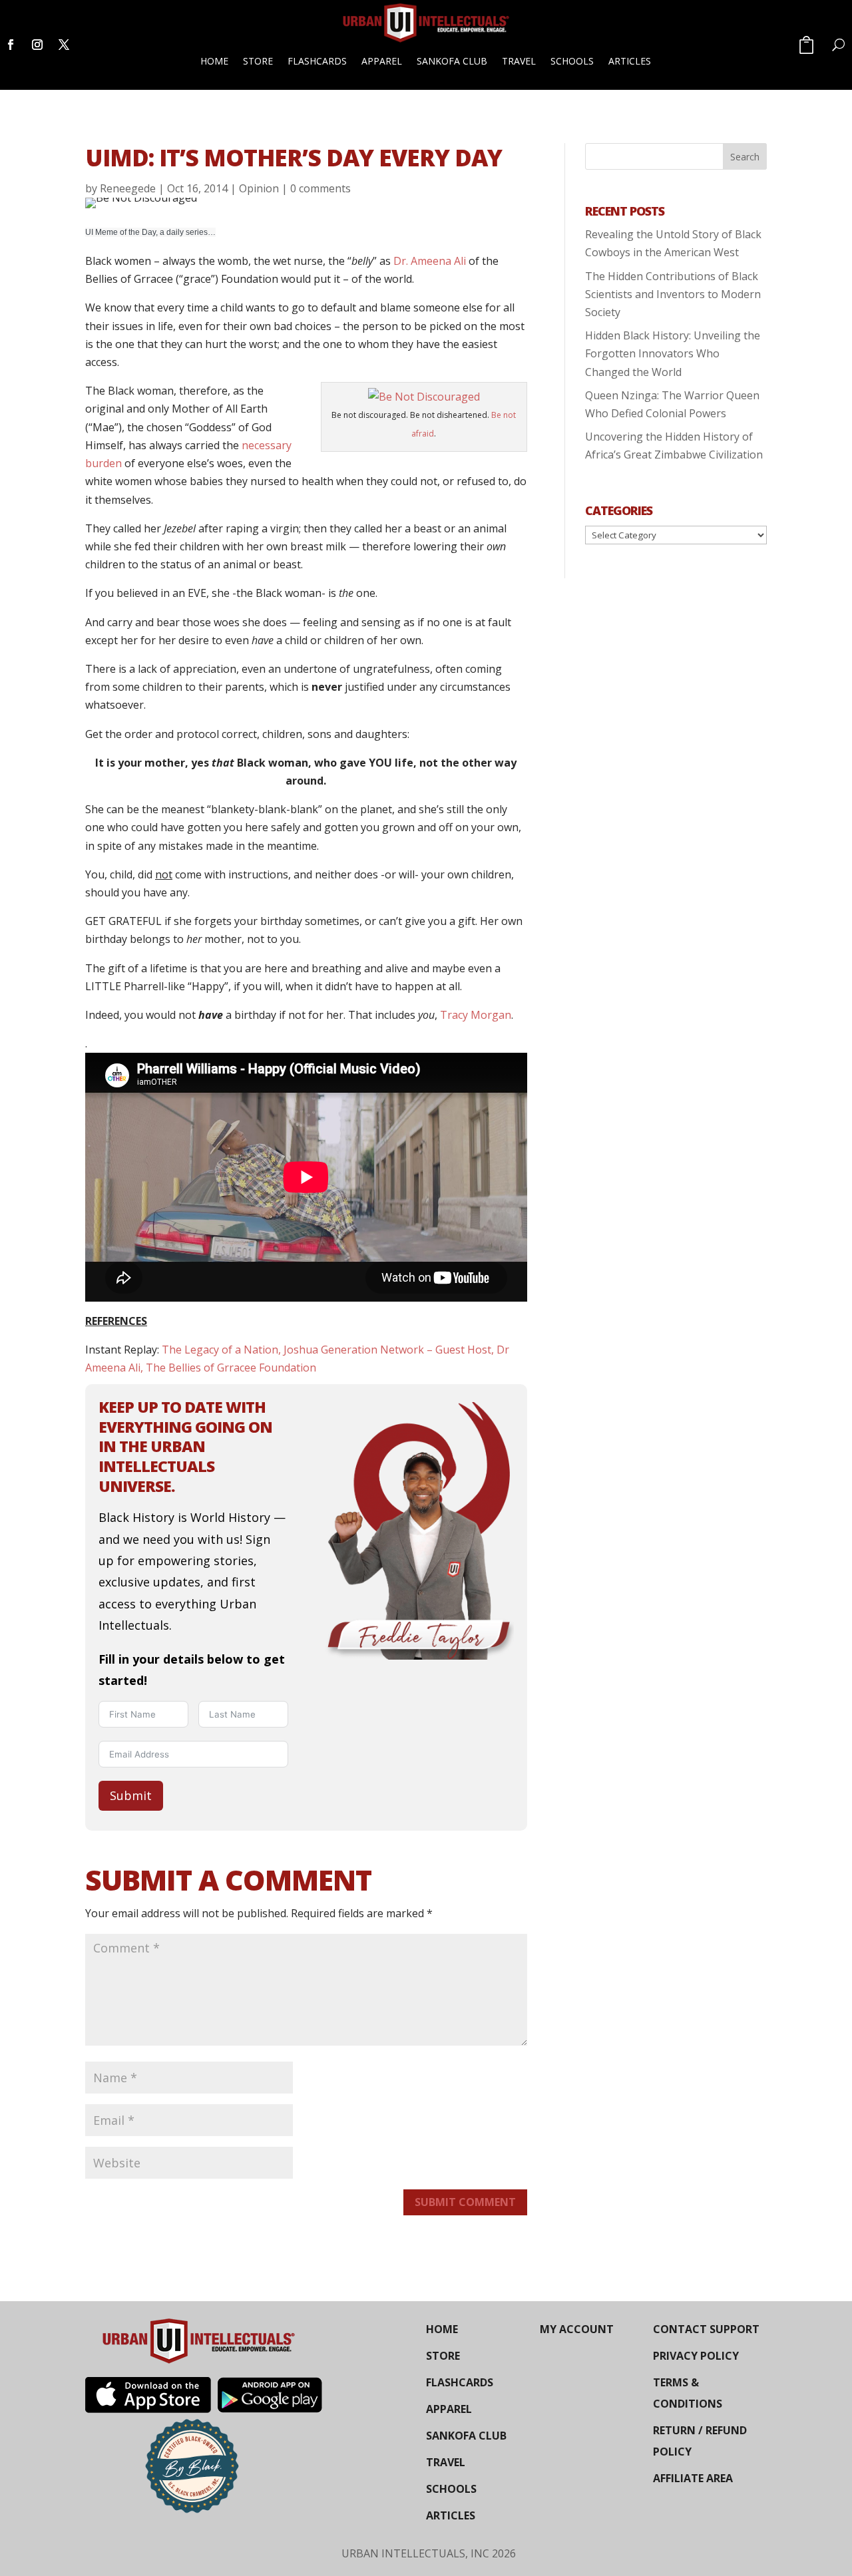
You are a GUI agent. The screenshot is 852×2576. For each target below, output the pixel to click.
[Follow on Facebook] (11, 45)
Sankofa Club (452, 61)
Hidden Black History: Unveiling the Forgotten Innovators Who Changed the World (673, 353)
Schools (572, 61)
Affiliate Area (693, 2478)
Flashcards (317, 61)
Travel (519, 61)
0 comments (320, 188)
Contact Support (706, 2329)
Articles (630, 61)
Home (214, 61)
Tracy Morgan (476, 1015)
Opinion (259, 188)
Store (258, 61)
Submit (131, 1795)
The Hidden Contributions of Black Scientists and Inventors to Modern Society (673, 294)
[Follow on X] (64, 45)
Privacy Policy (696, 2356)
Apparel (382, 61)
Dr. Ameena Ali (431, 261)
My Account (577, 2329)
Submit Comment (465, 2202)
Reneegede (128, 188)
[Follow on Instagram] (37, 45)
